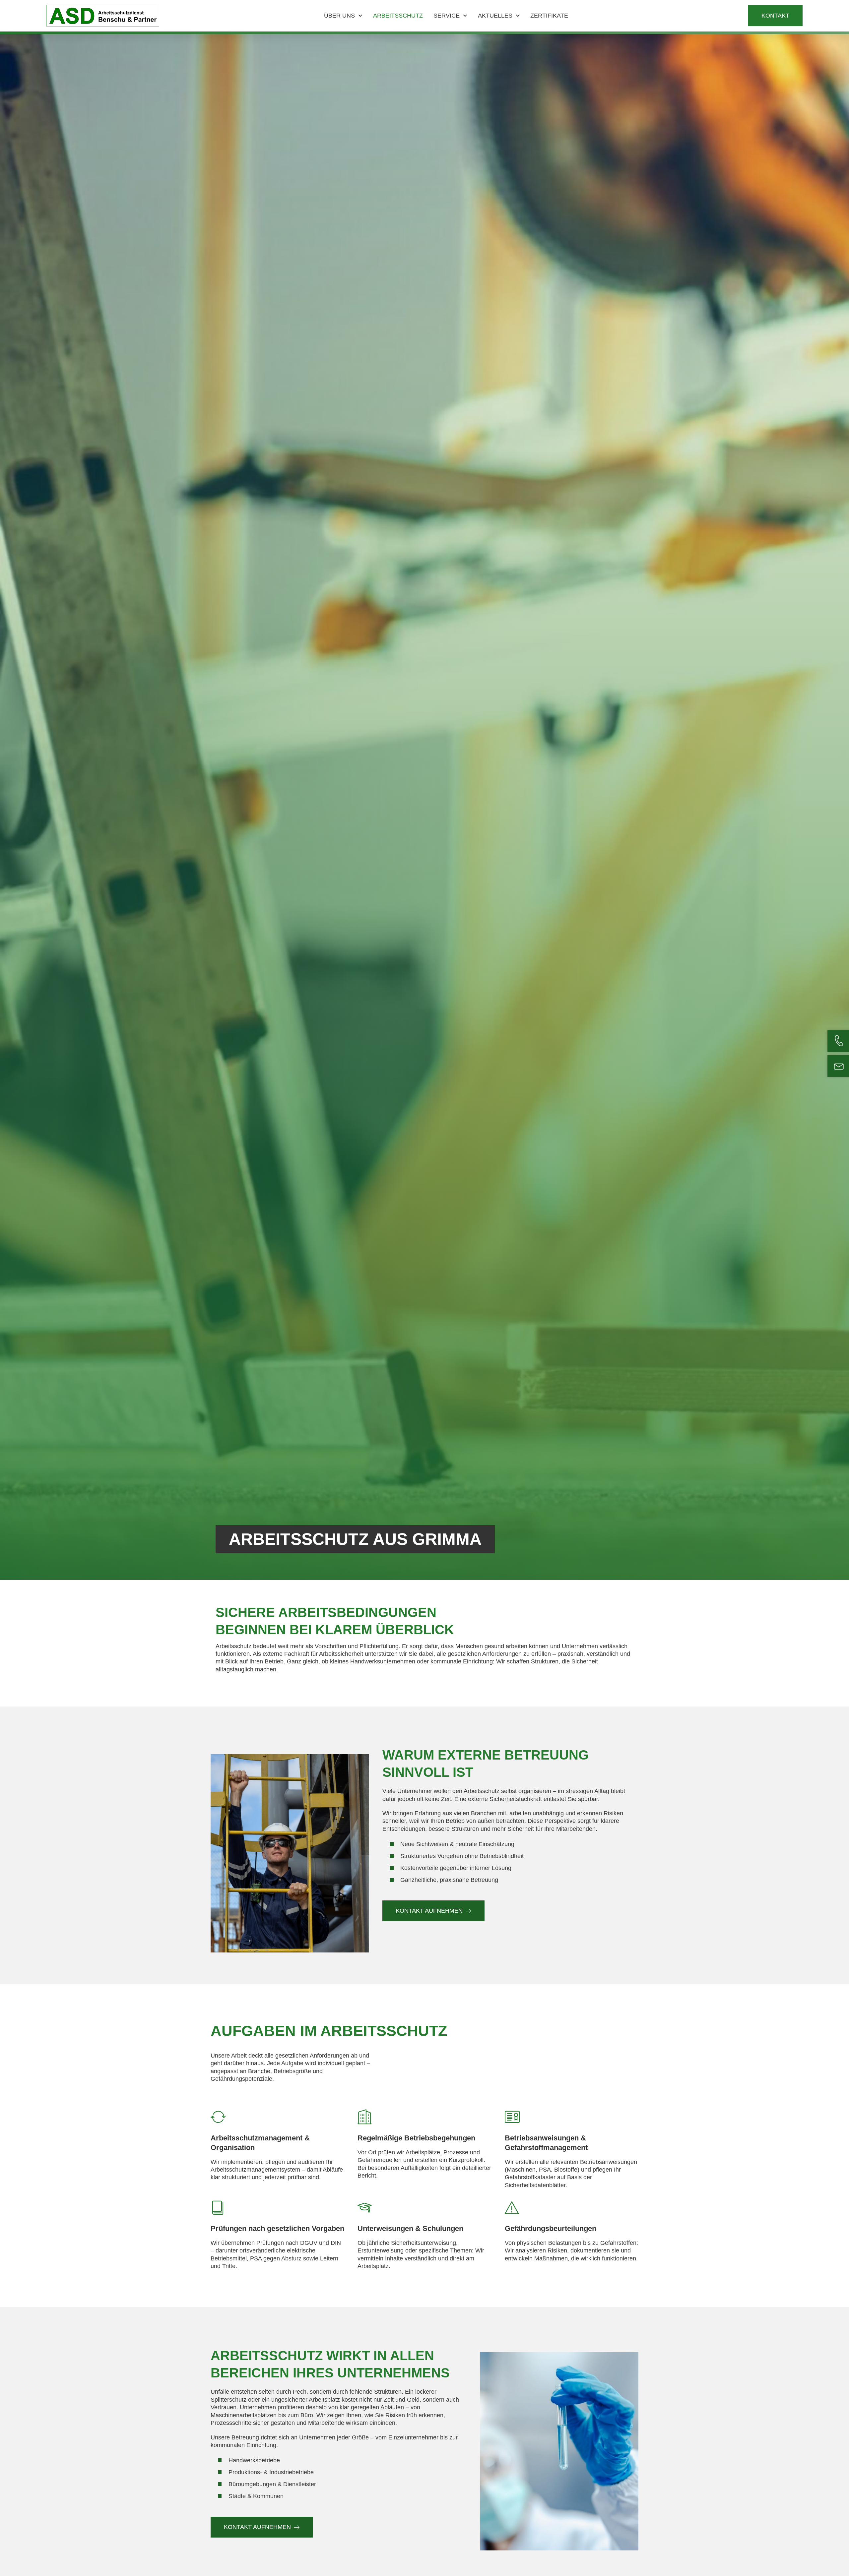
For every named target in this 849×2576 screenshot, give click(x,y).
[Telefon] (839, 1041)
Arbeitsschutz (398, 16)
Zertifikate (549, 16)
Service (447, 16)
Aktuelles (495, 16)
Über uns (339, 16)
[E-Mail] (839, 1066)
